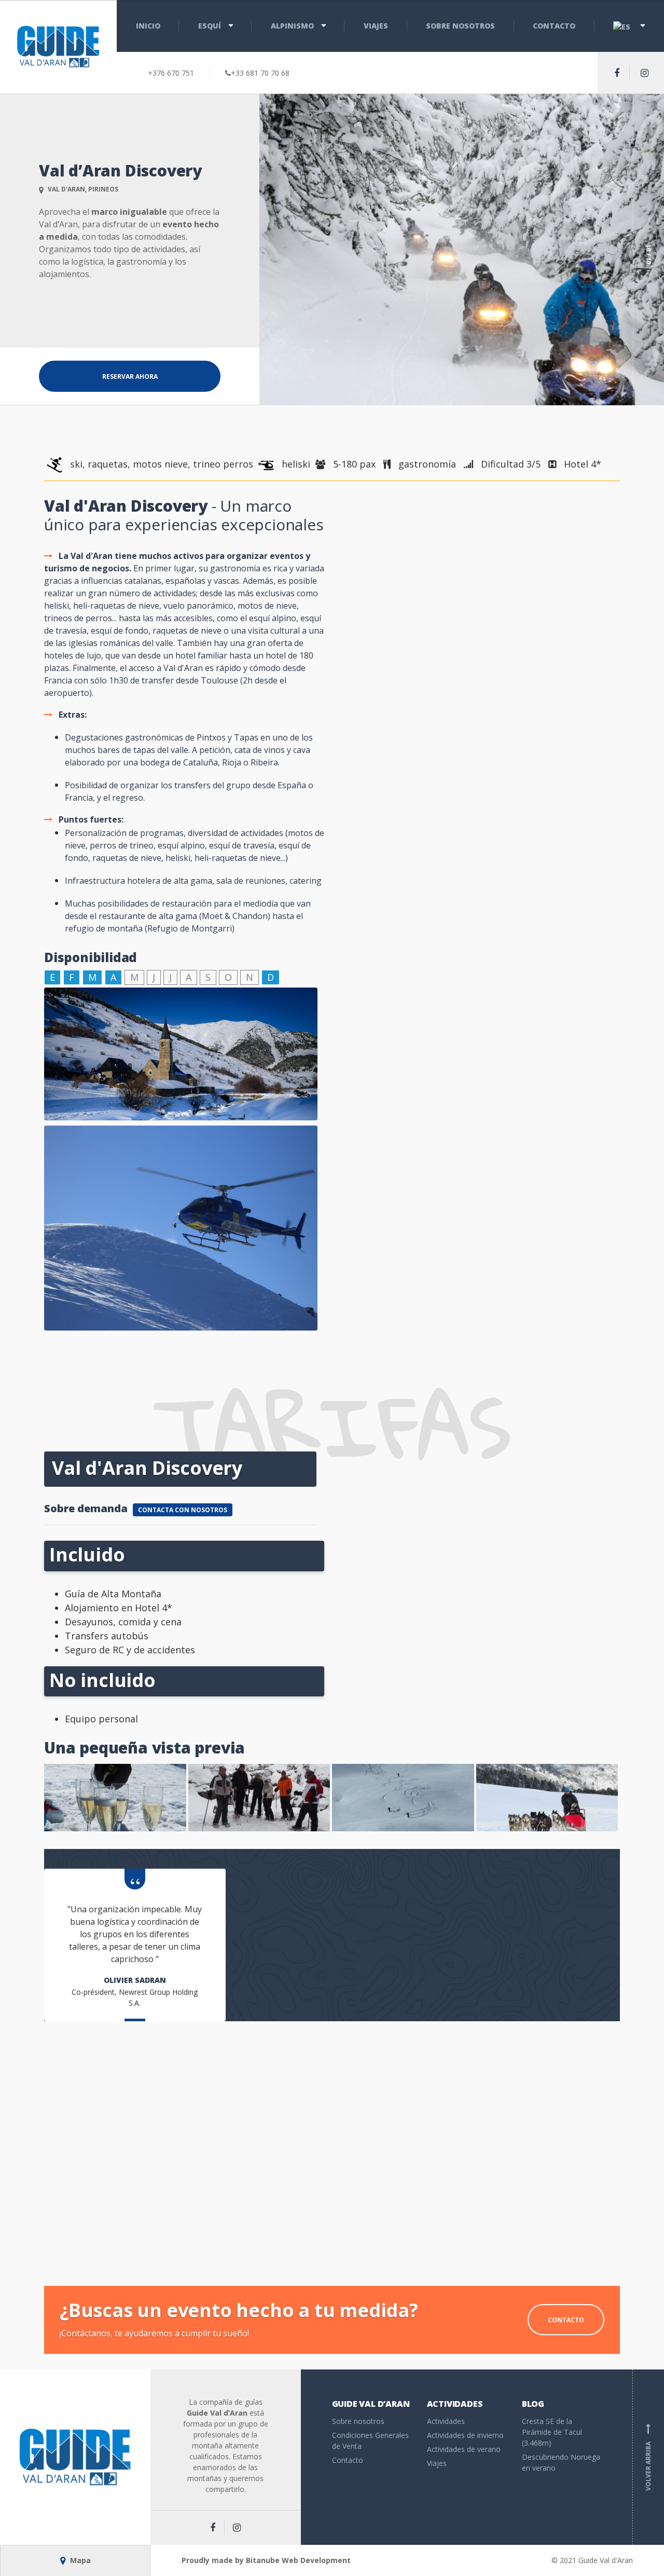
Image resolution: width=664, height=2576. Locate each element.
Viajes (376, 26)
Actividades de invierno (465, 2435)
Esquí (210, 26)
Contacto (554, 26)
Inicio (148, 26)
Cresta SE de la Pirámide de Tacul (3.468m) (552, 2432)
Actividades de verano (464, 2449)
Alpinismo (292, 26)
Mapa (79, 2560)
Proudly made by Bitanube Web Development (266, 2560)
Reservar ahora (130, 376)
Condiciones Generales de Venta (370, 2441)
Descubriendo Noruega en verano (561, 2462)
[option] (462, 250)
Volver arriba (648, 2457)
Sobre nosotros (460, 26)
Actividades (446, 2421)
